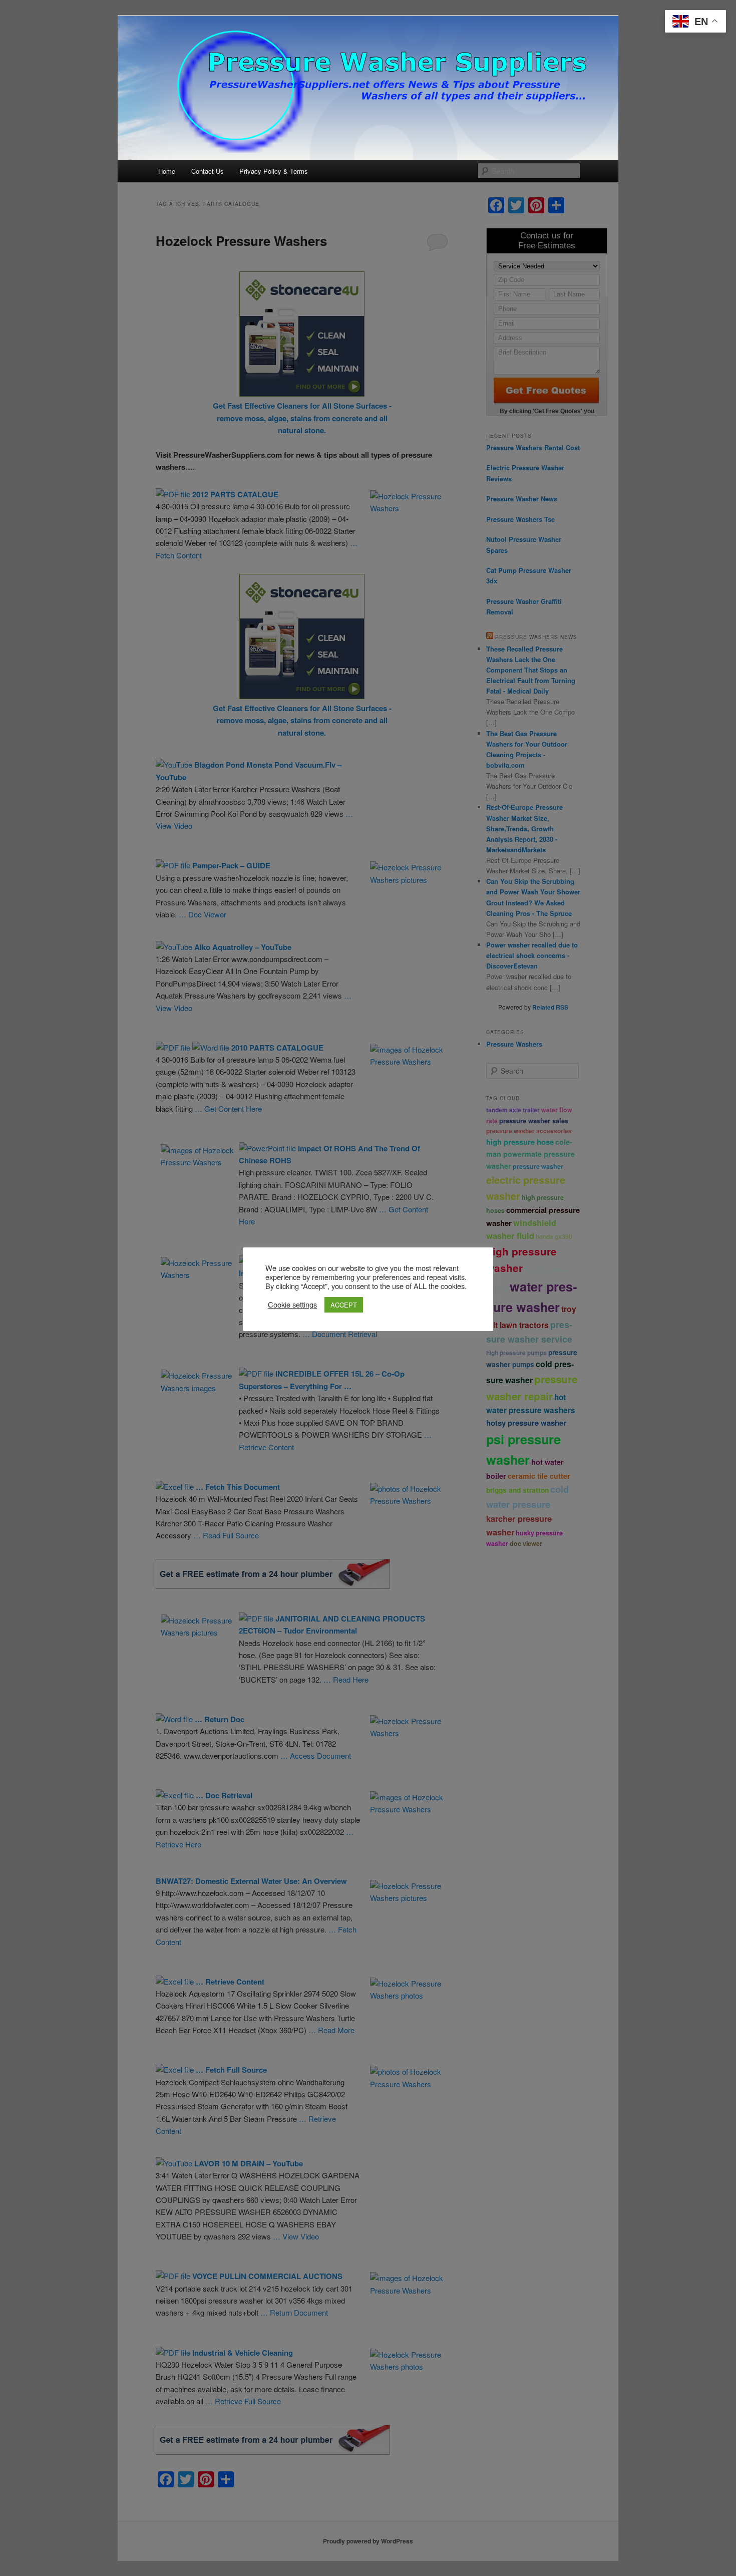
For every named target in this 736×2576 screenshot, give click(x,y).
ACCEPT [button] (344, 1305)
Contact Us (208, 171)
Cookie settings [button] (292, 1305)
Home (167, 171)
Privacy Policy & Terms (274, 171)
